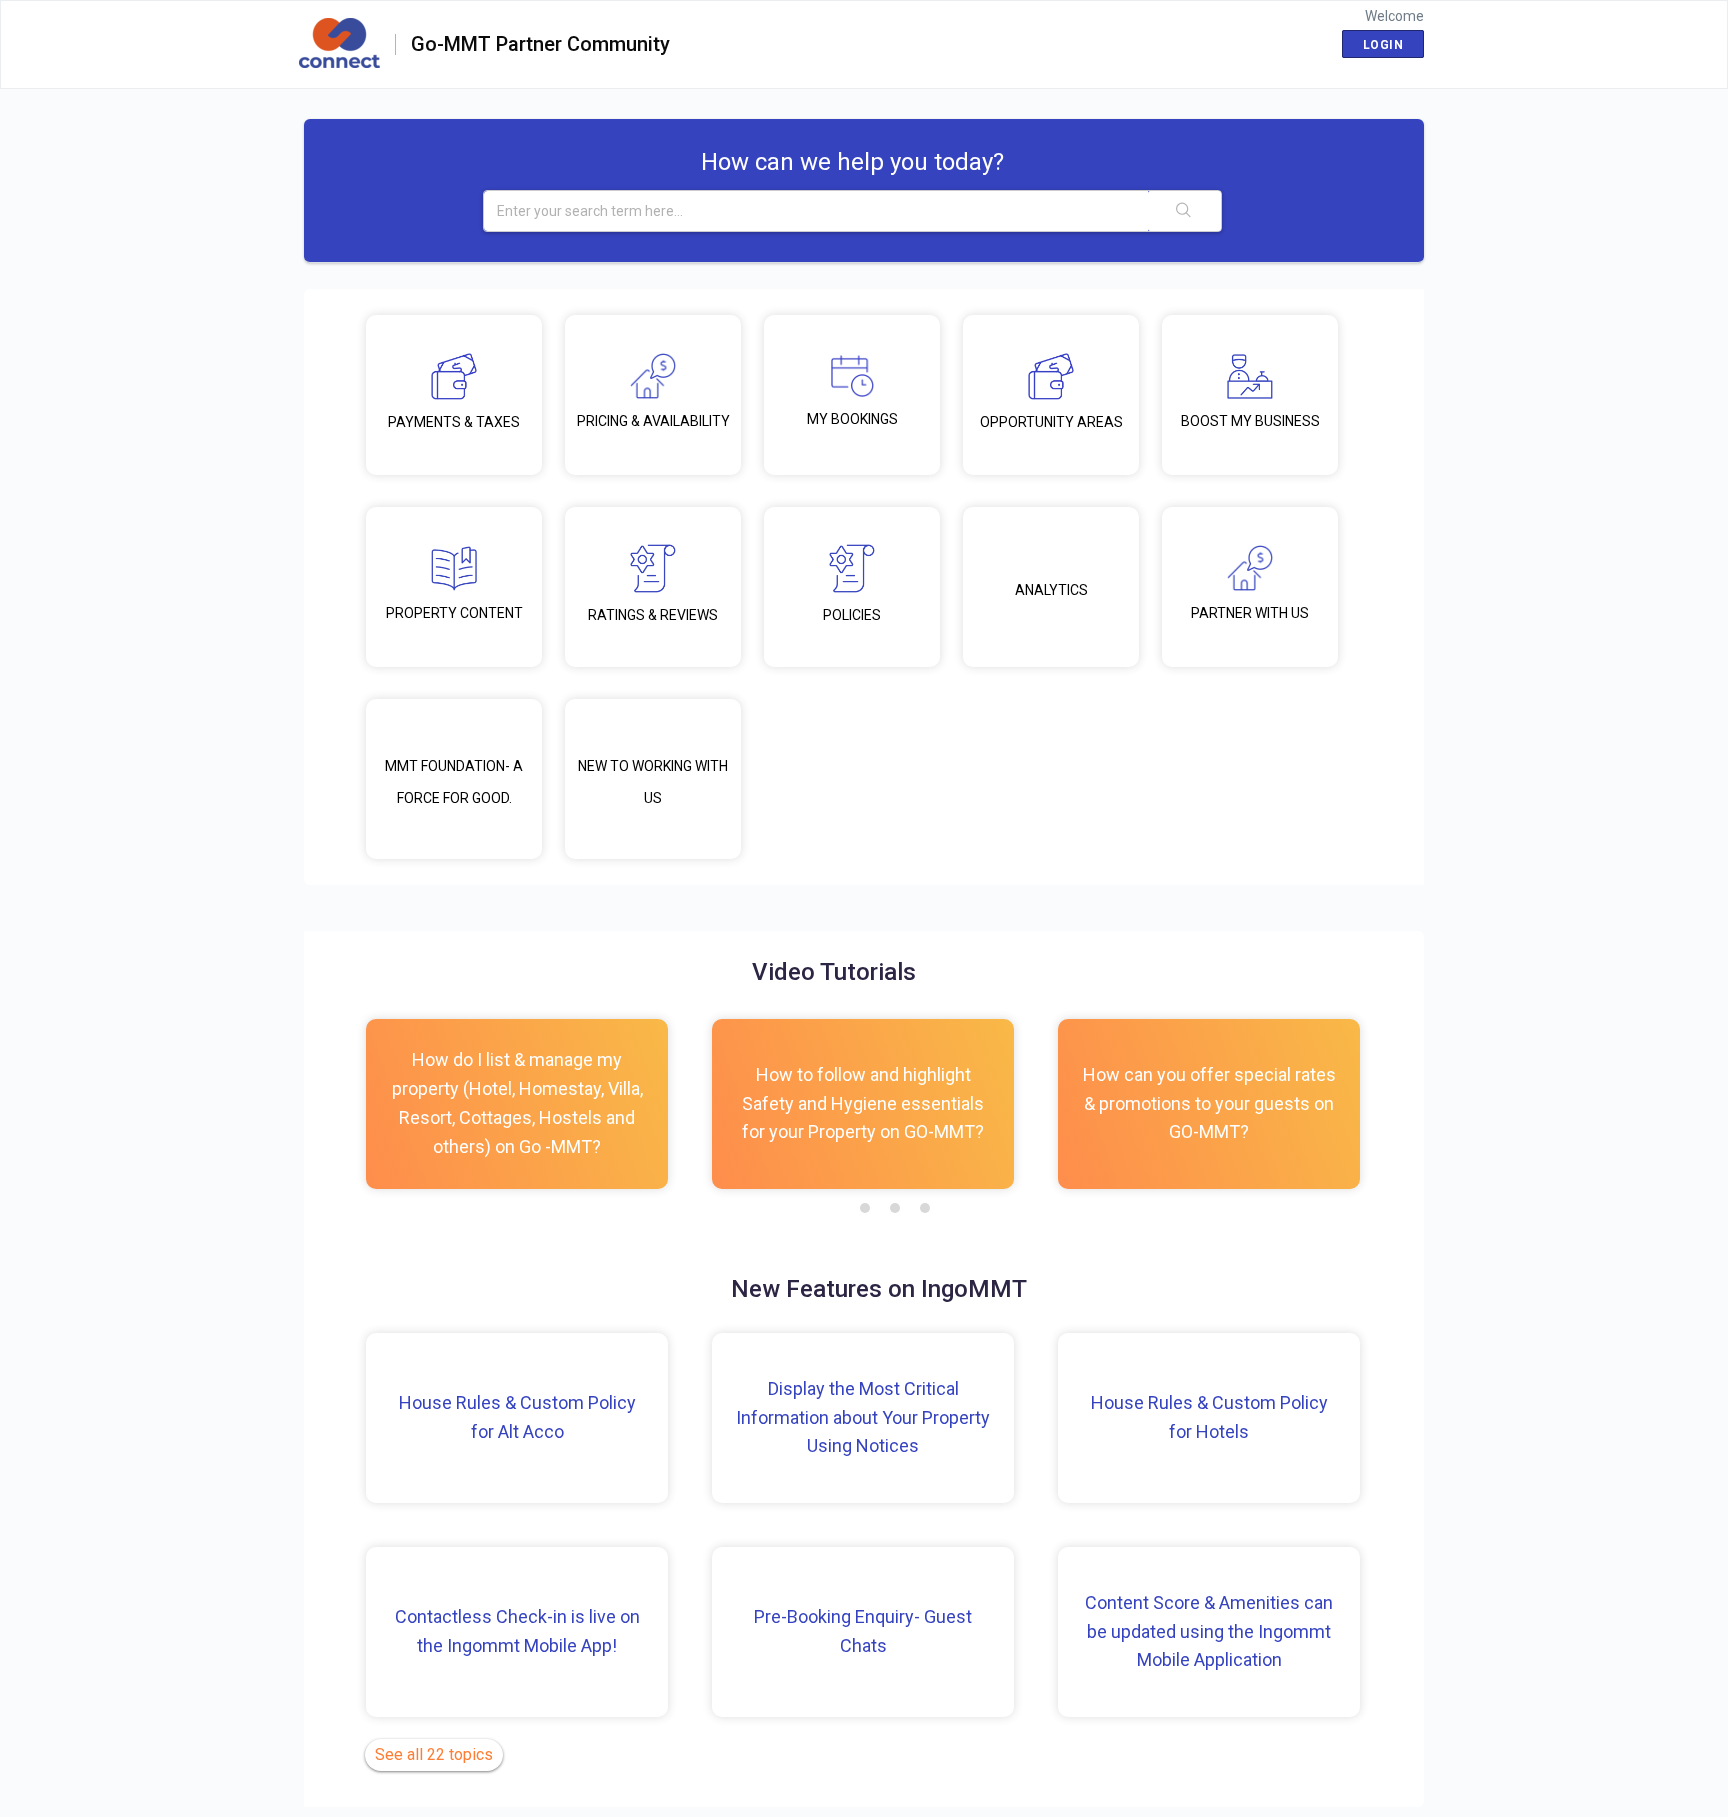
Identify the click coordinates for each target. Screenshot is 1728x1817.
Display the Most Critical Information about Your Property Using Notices (863, 1417)
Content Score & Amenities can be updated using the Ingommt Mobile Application (1209, 1631)
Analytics (1051, 590)
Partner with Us (1250, 613)
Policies (852, 615)
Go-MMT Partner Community (540, 45)
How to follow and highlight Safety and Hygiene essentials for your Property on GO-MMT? (863, 1103)
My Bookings (852, 419)
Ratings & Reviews (653, 615)
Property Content (454, 613)
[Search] (1185, 211)
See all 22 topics (434, 1754)
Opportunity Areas (1051, 422)
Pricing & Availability (653, 421)
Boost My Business (1250, 421)
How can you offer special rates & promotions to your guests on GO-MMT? (1209, 1103)
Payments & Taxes (454, 422)
